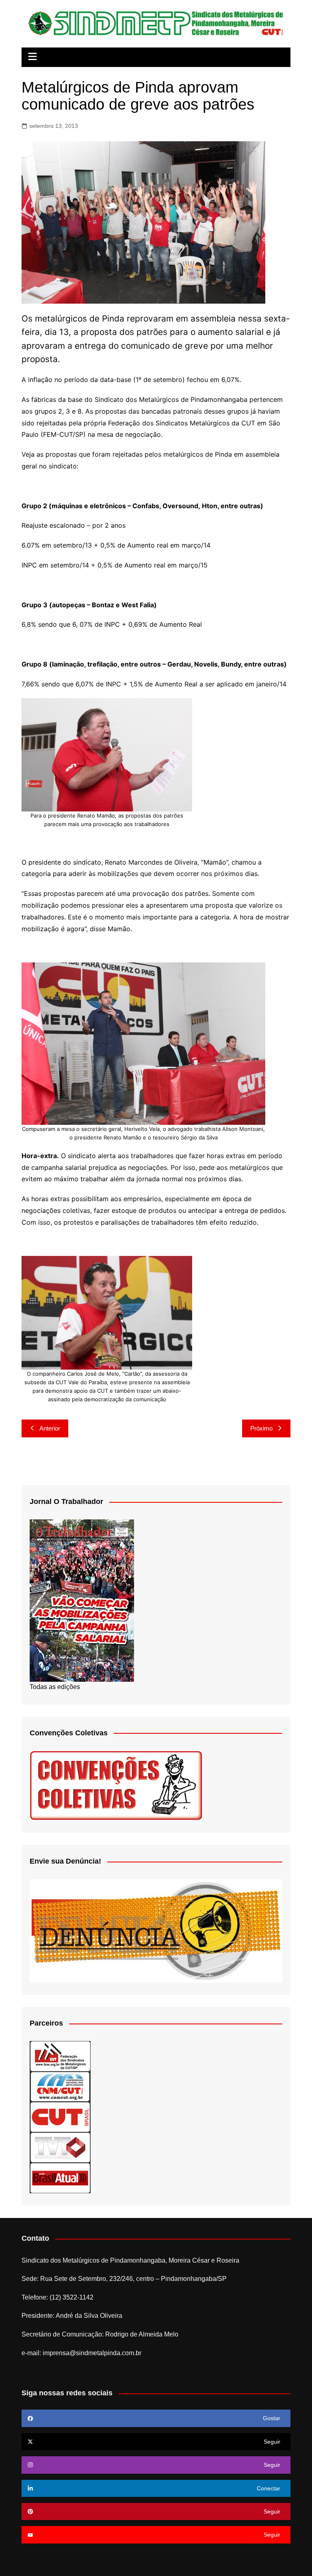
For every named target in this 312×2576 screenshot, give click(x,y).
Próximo (261, 1428)
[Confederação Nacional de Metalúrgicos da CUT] (60, 2086)
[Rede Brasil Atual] (60, 2178)
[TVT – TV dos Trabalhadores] (60, 2147)
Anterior (50, 1428)
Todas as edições (55, 1687)
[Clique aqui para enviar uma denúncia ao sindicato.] (156, 1930)
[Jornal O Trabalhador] (82, 1600)
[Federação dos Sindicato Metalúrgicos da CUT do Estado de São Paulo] (60, 2056)
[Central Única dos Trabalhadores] (60, 2117)
